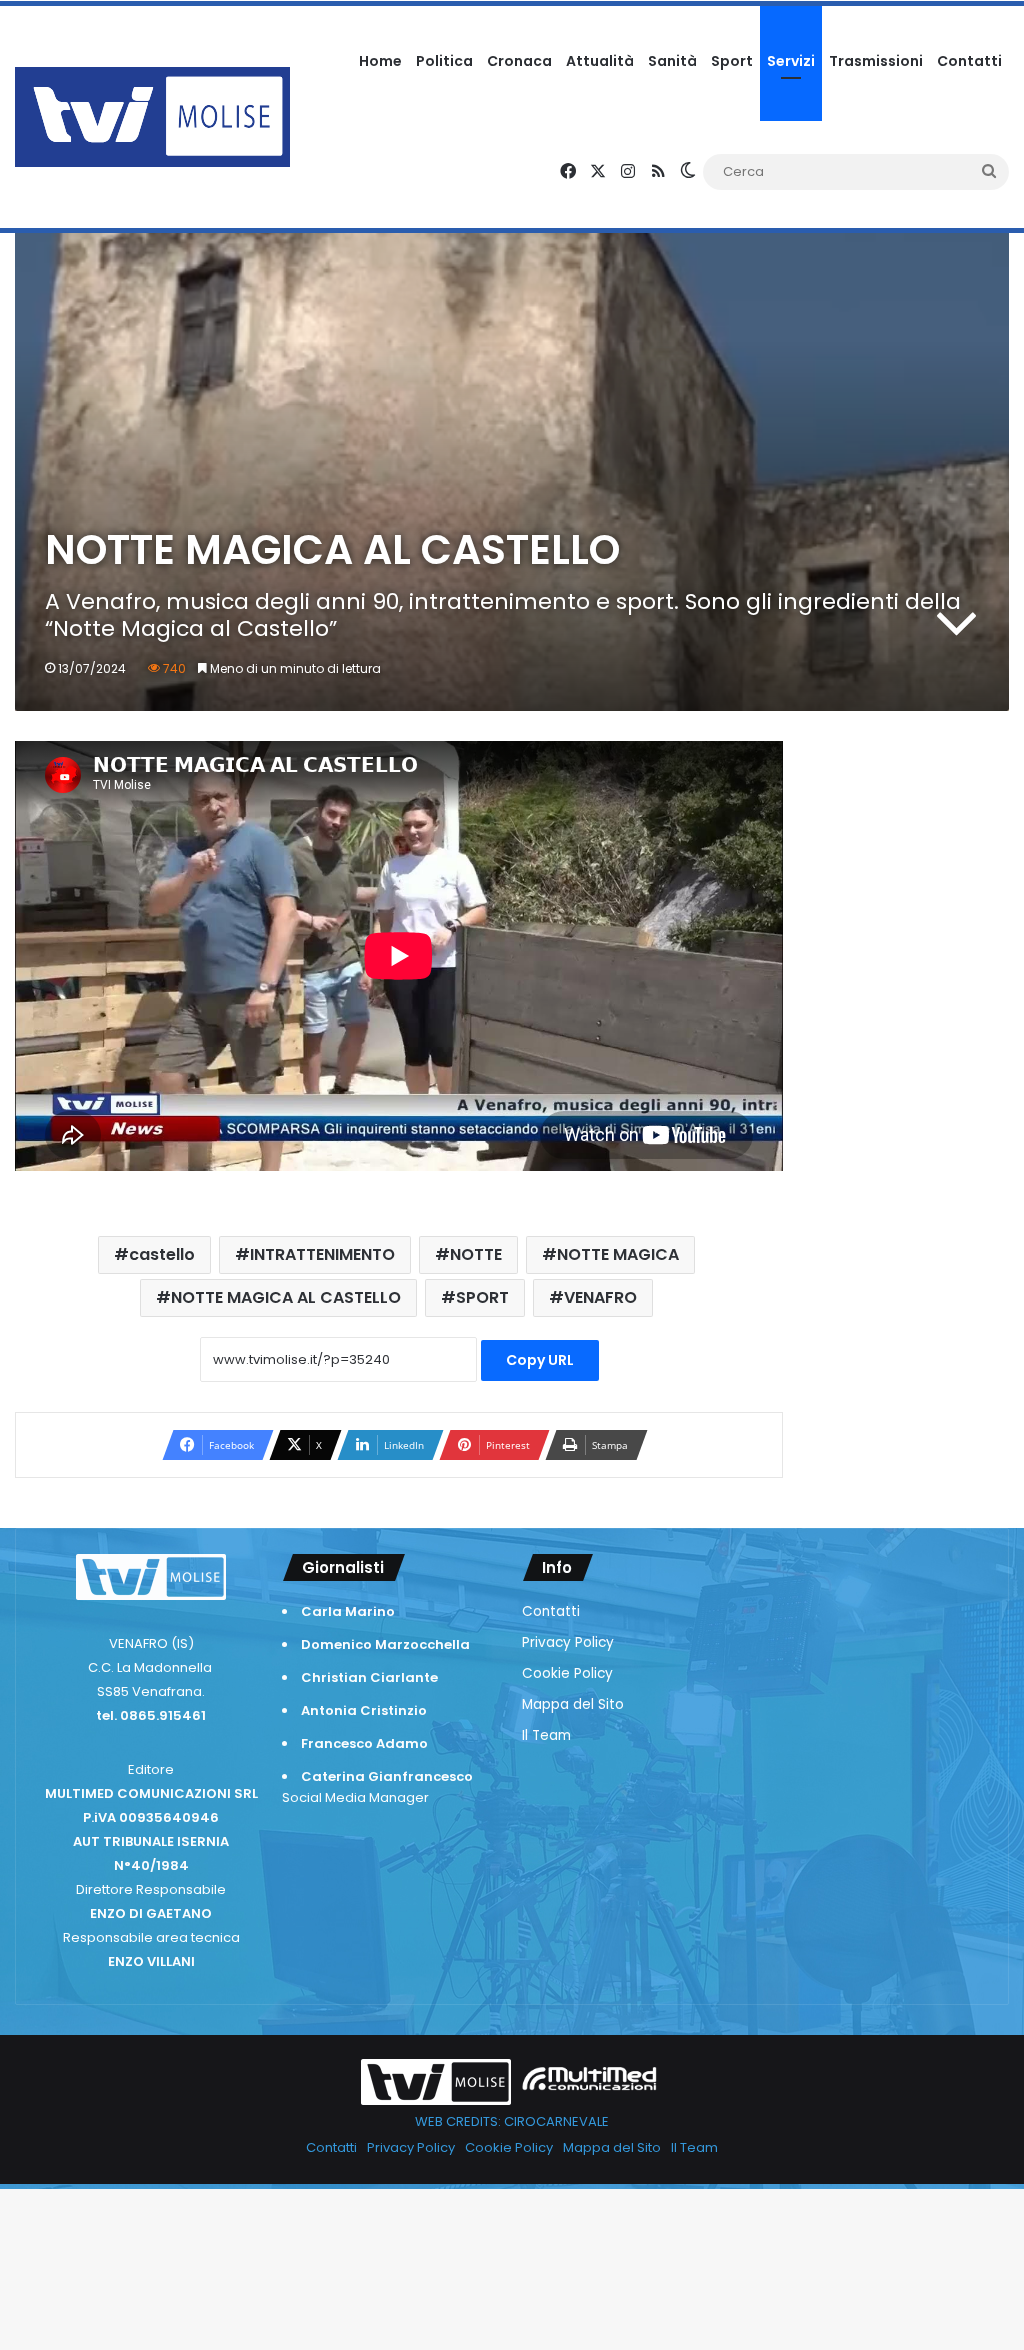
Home (380, 61)
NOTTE (476, 1254)
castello (162, 1254)
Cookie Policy (567, 1673)
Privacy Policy (568, 1642)
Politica (444, 61)
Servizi (791, 61)
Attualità (600, 61)
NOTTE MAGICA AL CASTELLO (286, 1297)
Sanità (672, 61)
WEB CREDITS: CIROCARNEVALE (512, 2121)
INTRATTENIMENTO (322, 1254)
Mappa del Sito (573, 1704)
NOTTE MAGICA (618, 1254)
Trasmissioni (876, 61)
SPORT (482, 1297)
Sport (732, 61)
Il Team (546, 1735)
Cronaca (519, 61)
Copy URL (540, 1360)
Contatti (969, 61)
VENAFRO (600, 1297)
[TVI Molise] (152, 117)
